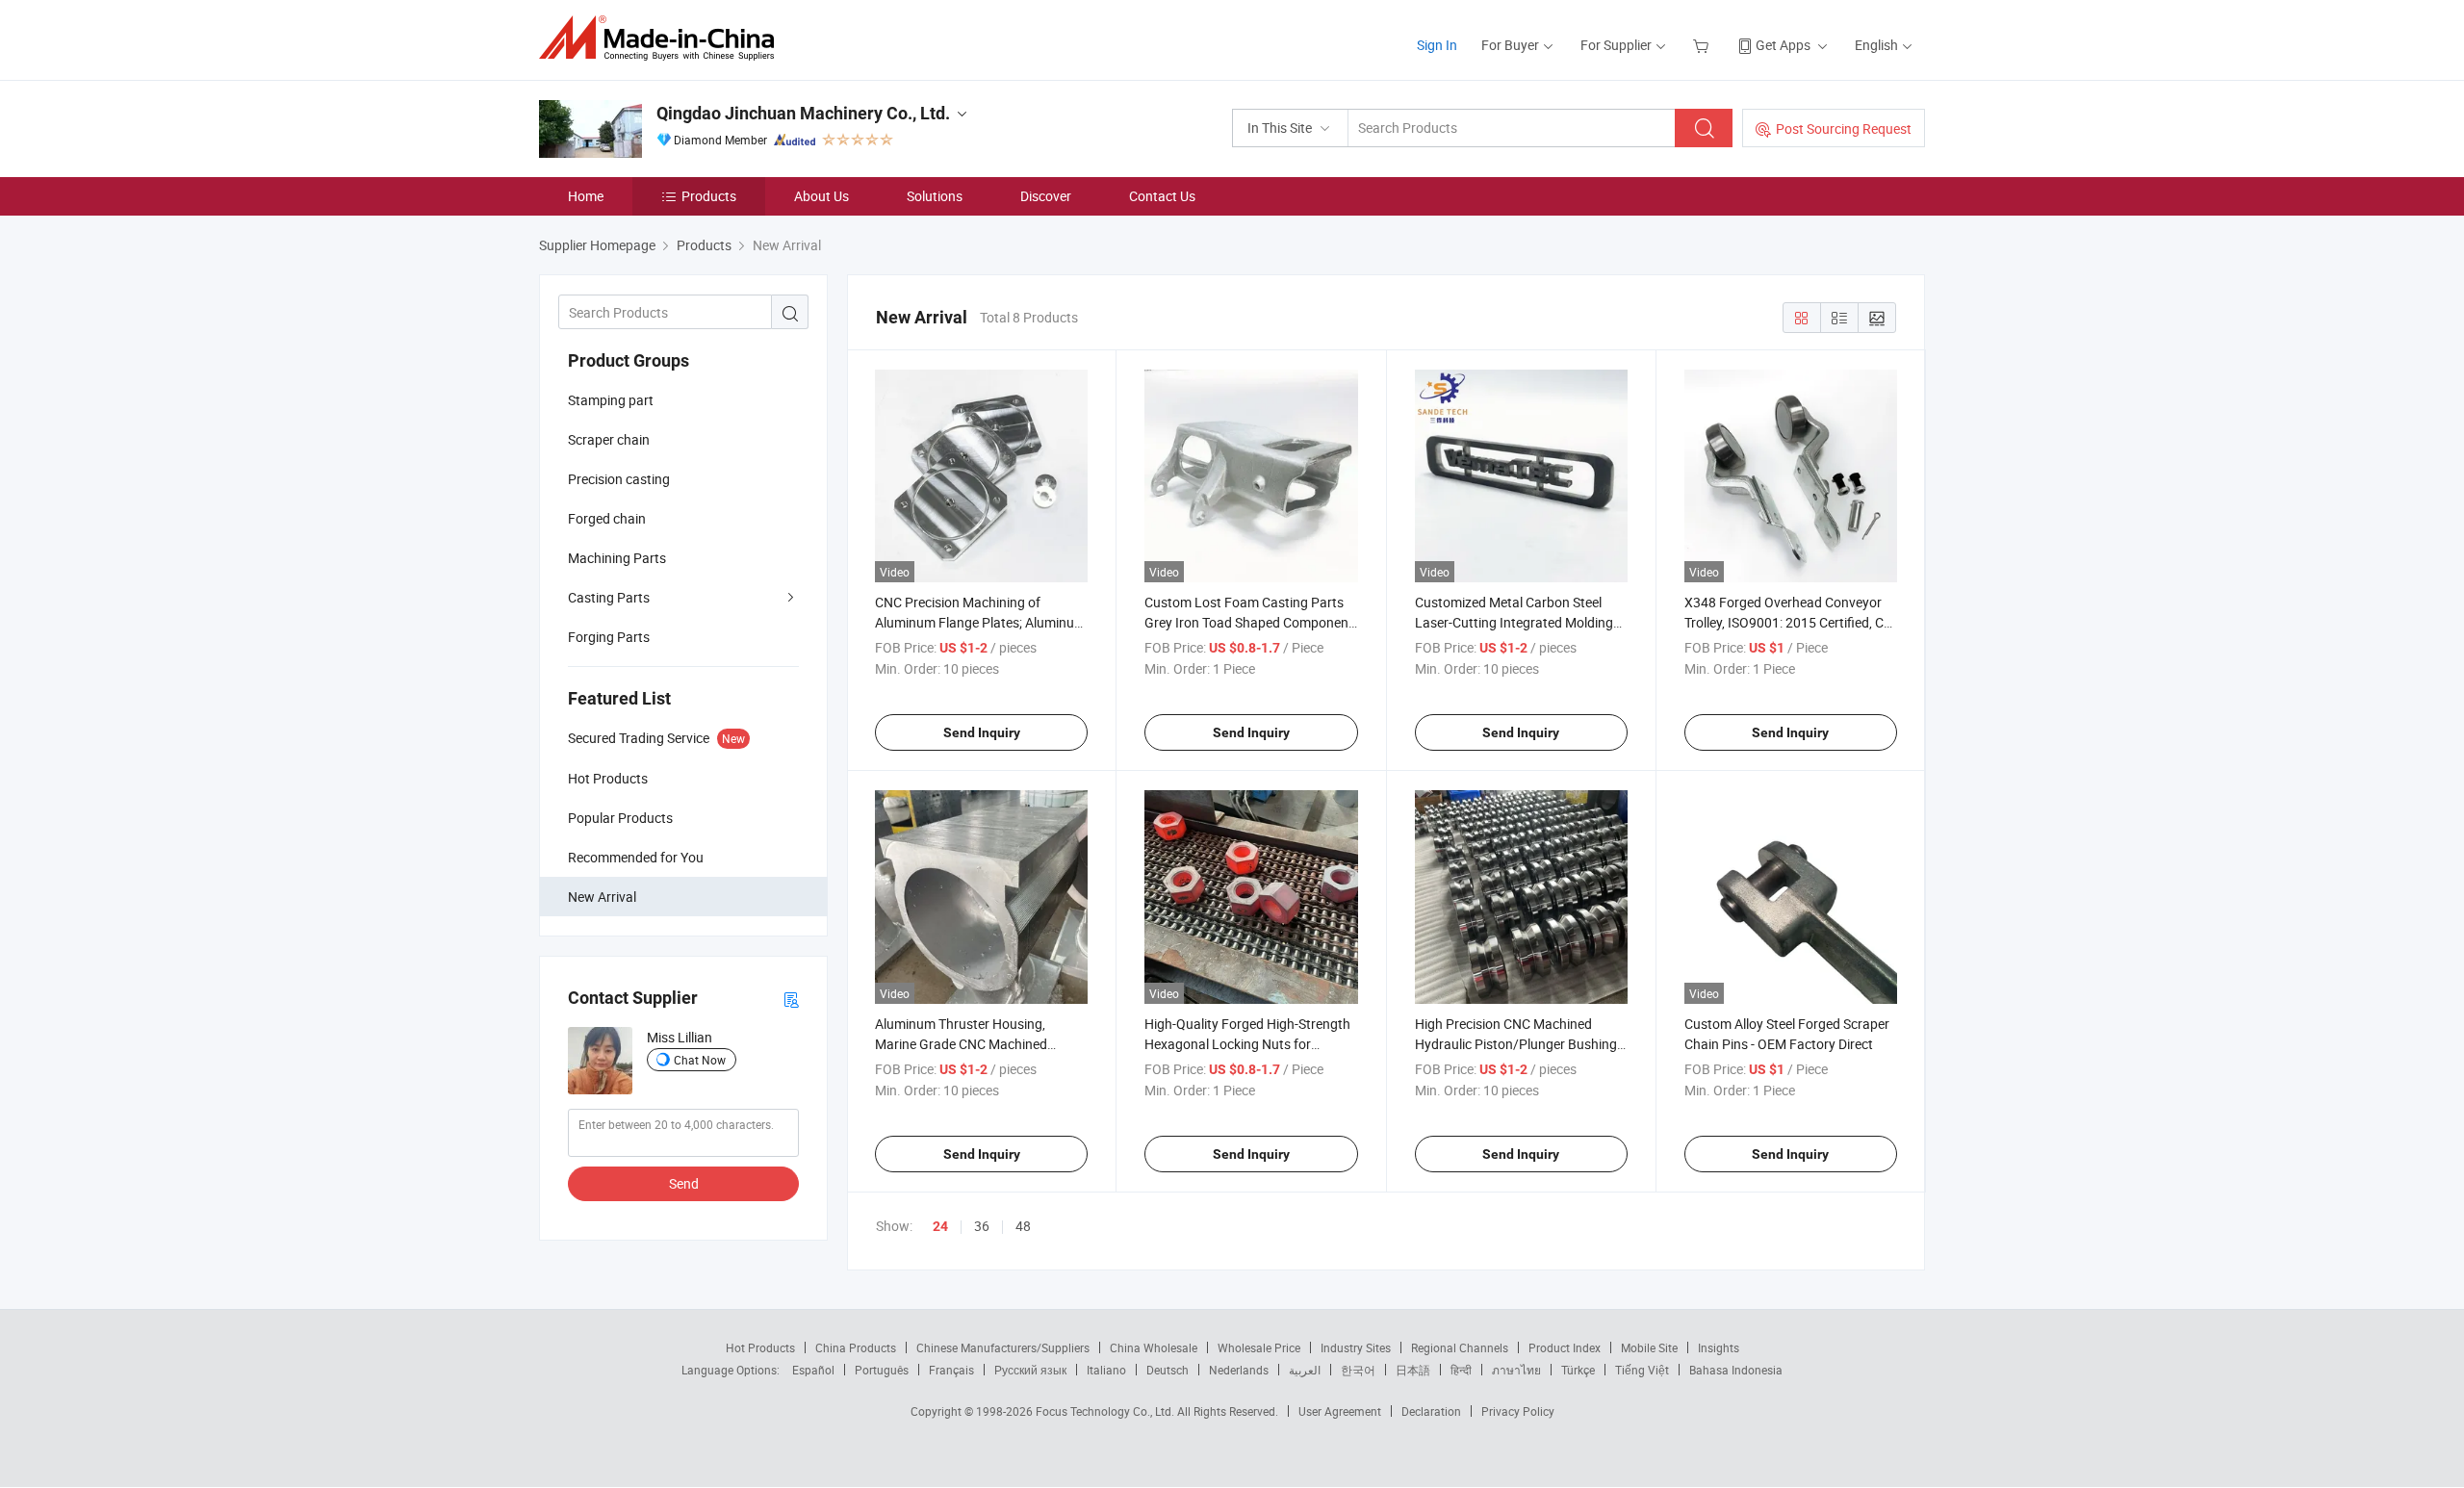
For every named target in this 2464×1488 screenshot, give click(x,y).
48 (1023, 1226)
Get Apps (1783, 45)
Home (586, 196)
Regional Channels (1460, 1347)
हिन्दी (1461, 1370)
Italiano (1106, 1370)
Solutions (935, 196)
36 (982, 1226)
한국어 (1358, 1370)
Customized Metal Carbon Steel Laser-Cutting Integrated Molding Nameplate (1514, 622)
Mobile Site (1649, 1347)
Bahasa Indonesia (1736, 1370)
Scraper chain (609, 439)
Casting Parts (609, 597)
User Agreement (1340, 1411)
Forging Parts (609, 637)
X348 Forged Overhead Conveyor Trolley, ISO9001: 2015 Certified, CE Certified (1788, 622)
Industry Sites (1356, 1347)
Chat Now (700, 1060)
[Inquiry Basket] (1703, 45)
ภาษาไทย (1516, 1370)
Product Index (1565, 1347)
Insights (1719, 1347)
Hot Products (760, 1347)
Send (684, 1183)
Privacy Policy (1518, 1411)
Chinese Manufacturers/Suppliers (1003, 1347)
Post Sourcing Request (1844, 128)
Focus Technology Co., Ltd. (1106, 1411)
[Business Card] (791, 999)
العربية (1305, 1370)
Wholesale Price (1259, 1347)
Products (709, 196)
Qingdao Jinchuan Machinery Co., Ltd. (803, 113)
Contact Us (1162, 196)
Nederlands (1239, 1370)
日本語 (1413, 1370)
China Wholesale (1154, 1347)
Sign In (1437, 45)
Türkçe (1578, 1370)
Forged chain (607, 518)
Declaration (1431, 1411)
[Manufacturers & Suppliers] (663, 38)
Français (951, 1370)
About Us (821, 196)
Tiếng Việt (1642, 1370)
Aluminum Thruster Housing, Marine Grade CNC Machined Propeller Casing (961, 1044)
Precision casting (619, 479)
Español (813, 1370)
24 (940, 1226)
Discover (1046, 196)
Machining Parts (617, 558)
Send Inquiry (982, 732)
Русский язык (1030, 1370)
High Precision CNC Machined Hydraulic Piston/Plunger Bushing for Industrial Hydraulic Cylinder (1516, 1044)
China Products (856, 1347)
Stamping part (611, 400)
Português (882, 1370)
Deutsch (1168, 1370)
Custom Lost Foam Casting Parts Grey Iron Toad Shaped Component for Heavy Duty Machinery (1249, 622)
